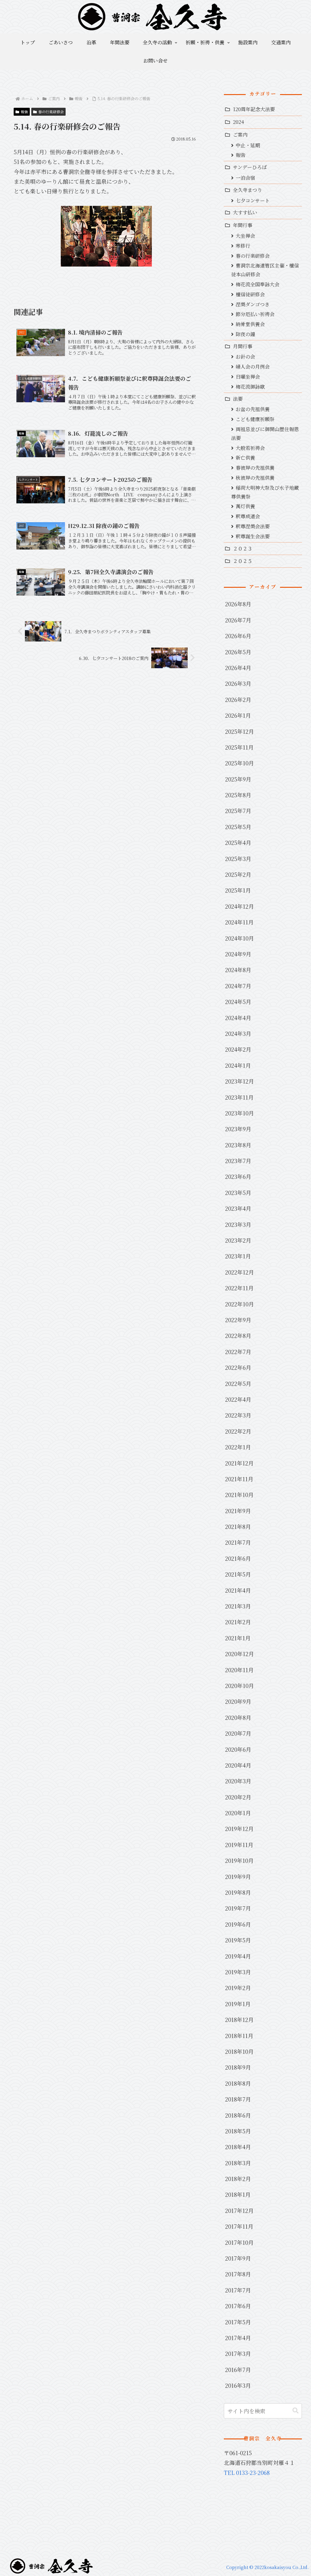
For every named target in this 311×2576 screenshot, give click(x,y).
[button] (296, 2411)
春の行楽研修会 (51, 112)
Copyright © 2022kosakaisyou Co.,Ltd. (267, 2567)
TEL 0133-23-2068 (247, 2472)
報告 (24, 112)
